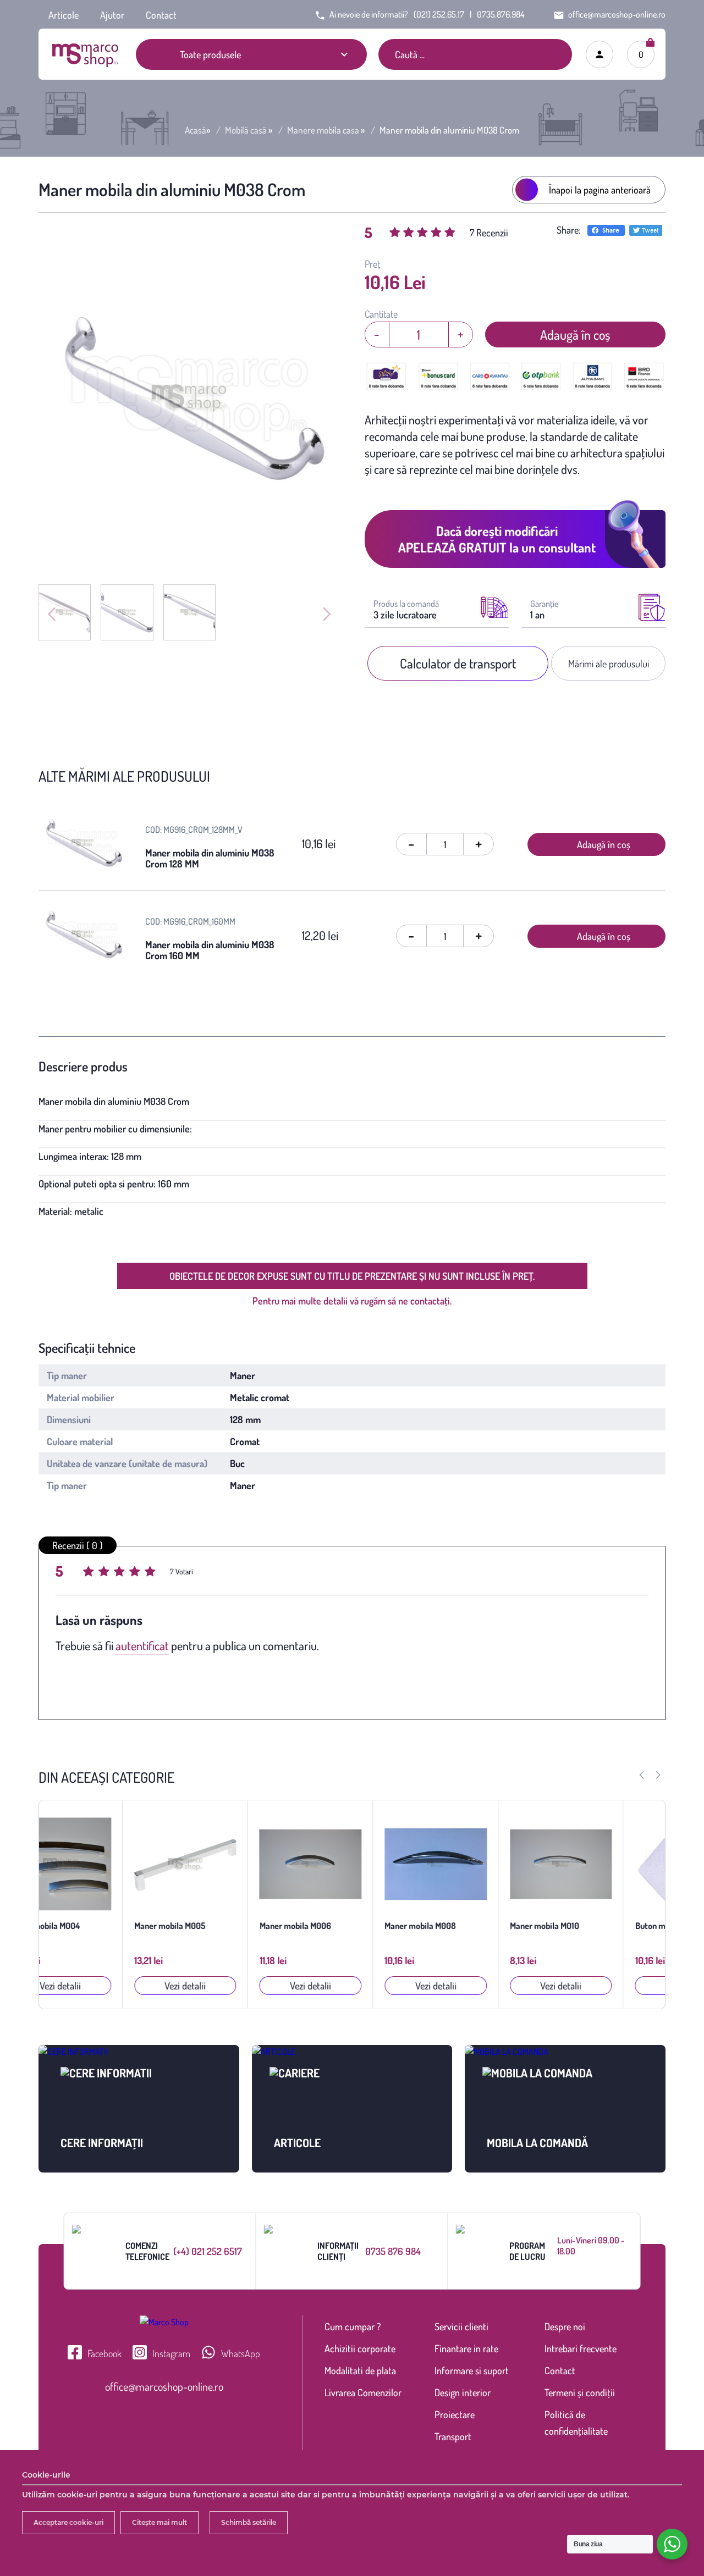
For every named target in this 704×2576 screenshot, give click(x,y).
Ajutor (112, 15)
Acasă (196, 130)
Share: (569, 230)
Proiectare (455, 2414)
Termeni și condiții (580, 2392)
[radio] (90, 1573)
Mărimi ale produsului (609, 664)
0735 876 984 (393, 2251)
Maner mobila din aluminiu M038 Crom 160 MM (210, 950)
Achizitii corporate (360, 2348)
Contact (161, 15)
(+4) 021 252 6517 (208, 2251)
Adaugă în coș (575, 335)
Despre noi (565, 2326)
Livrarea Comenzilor (363, 2392)
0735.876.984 (501, 14)
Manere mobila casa (323, 130)
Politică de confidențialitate (576, 2423)
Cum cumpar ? (353, 2326)
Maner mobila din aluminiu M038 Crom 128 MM (210, 858)
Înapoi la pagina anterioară (600, 190)
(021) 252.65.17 (439, 14)
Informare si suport (472, 2370)
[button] (658, 1775)
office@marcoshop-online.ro (164, 2386)
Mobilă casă (246, 130)
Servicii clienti (461, 2326)
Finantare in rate (466, 2348)
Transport (453, 2436)
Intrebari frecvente (581, 2348)
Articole (64, 15)
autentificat (142, 1645)
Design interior (463, 2392)
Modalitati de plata (360, 2370)
